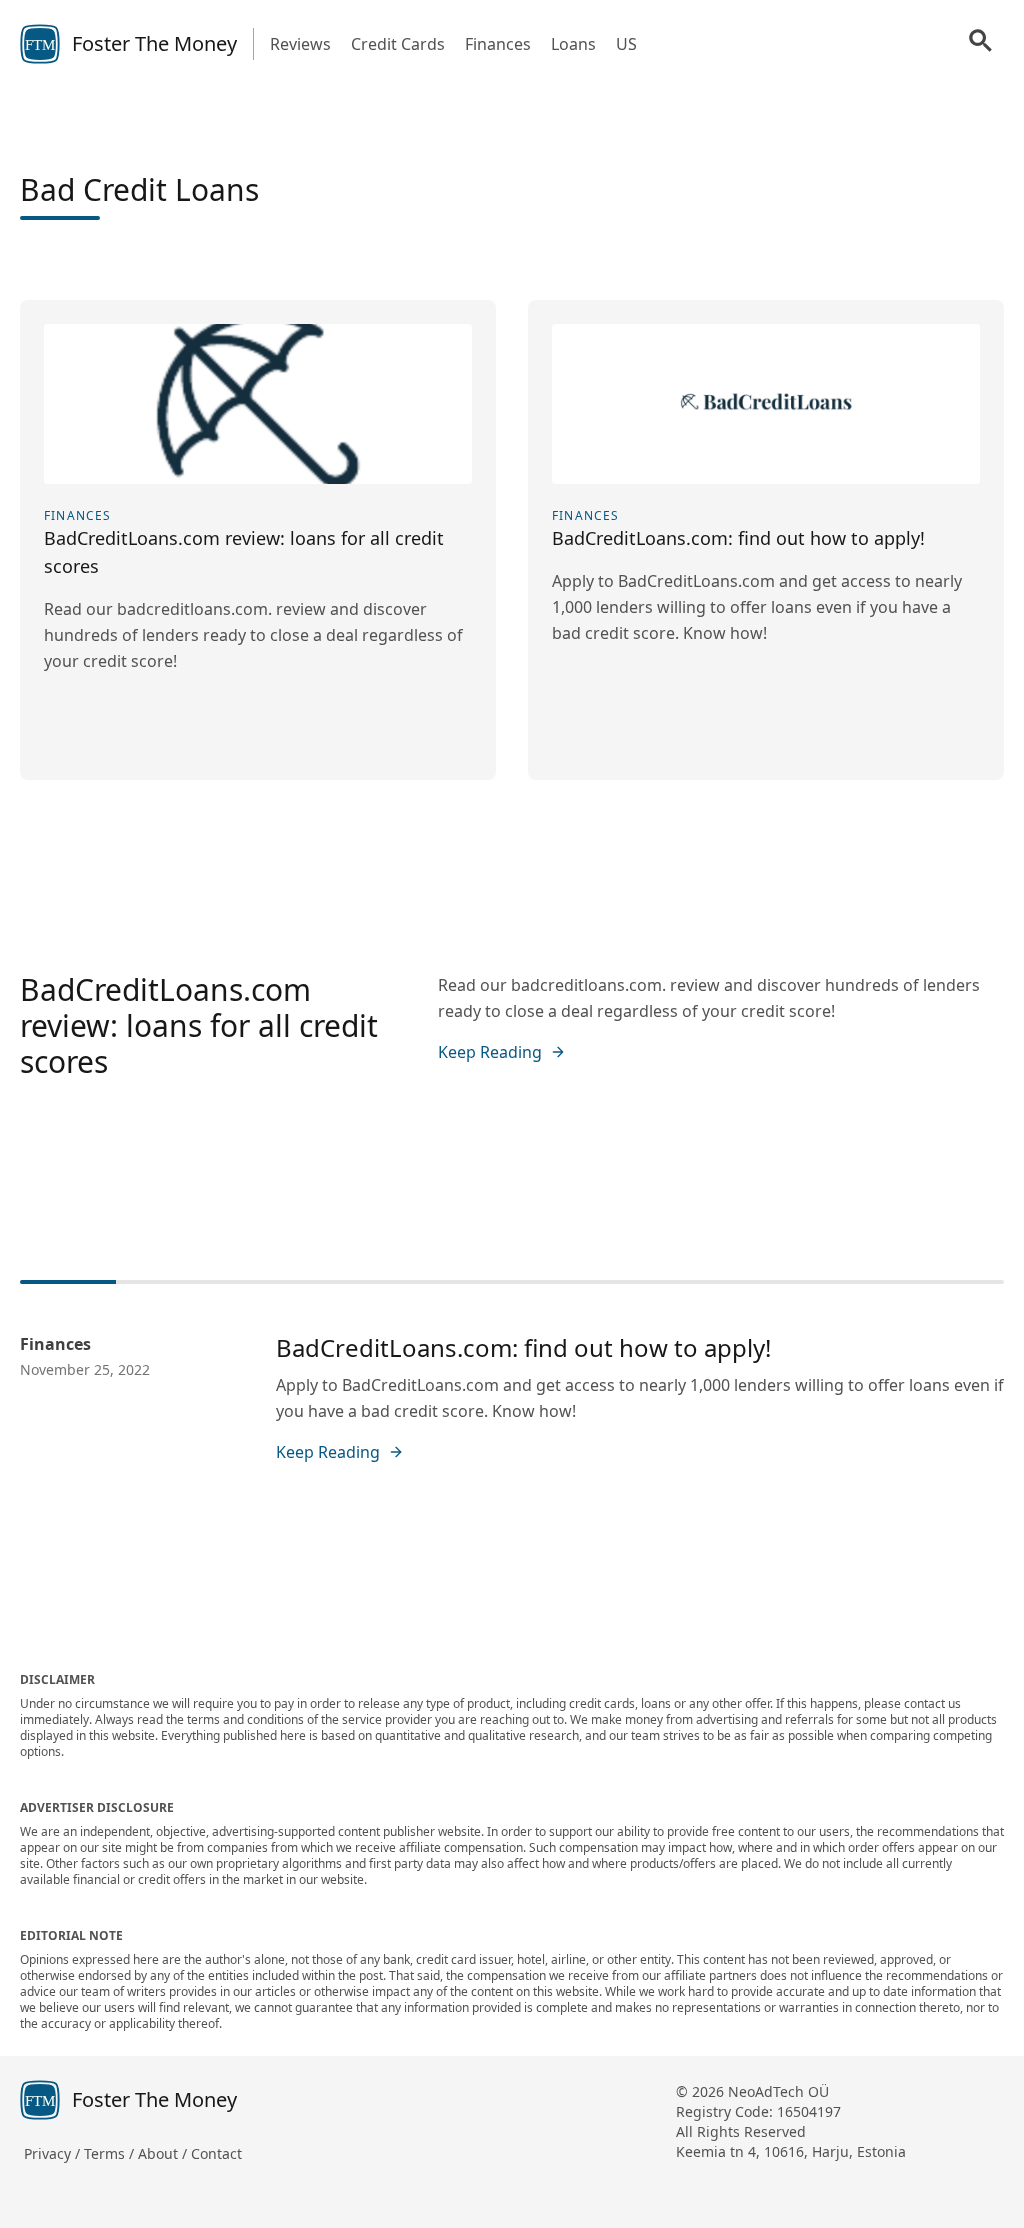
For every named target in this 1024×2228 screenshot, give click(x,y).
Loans (573, 44)
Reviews (300, 44)
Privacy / (54, 2153)
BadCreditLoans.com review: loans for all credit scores (199, 1025)
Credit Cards (398, 44)
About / (164, 2153)
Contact (216, 2153)
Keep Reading (490, 1052)
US (626, 44)
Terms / (111, 2153)
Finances (498, 44)
